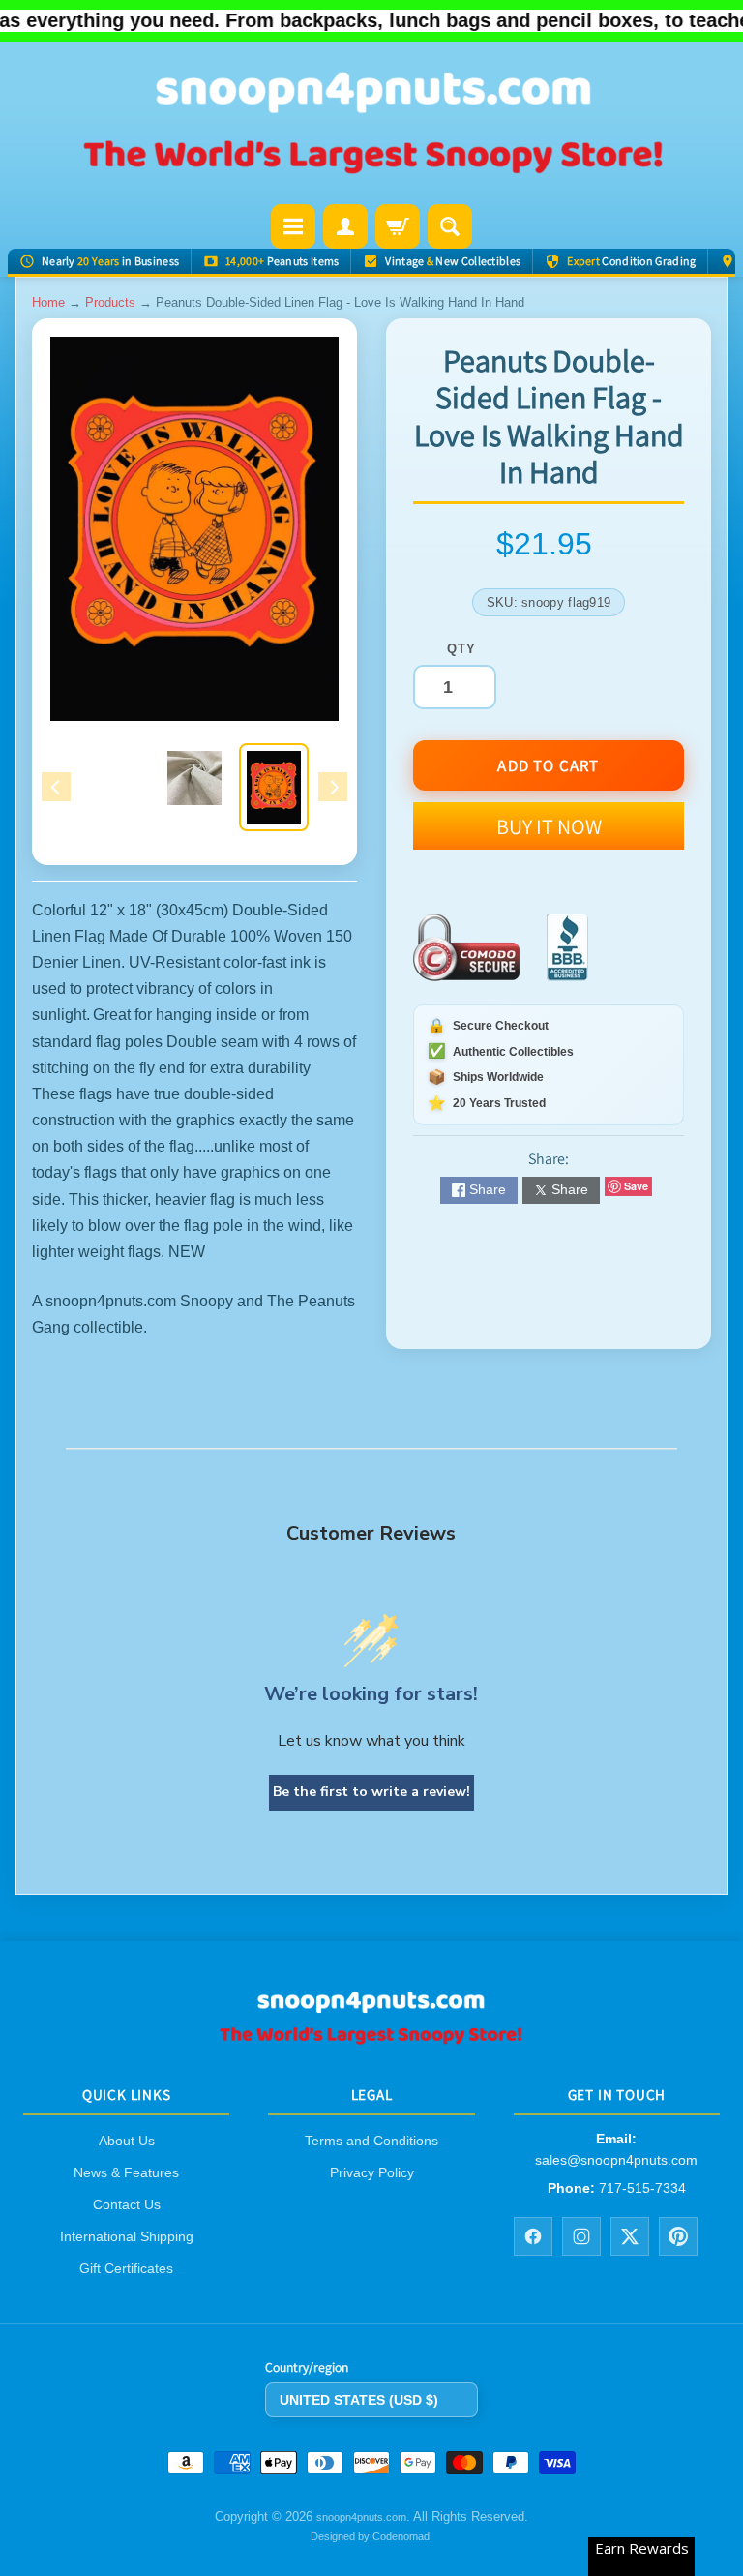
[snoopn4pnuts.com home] (371, 2037)
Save (636, 1186)
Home (48, 302)
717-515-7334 (642, 2188)
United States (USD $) (359, 2399)
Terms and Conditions (371, 2141)
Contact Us (127, 2204)
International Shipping (127, 2236)
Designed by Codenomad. (371, 2536)
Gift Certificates (126, 2268)
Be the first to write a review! (371, 1792)
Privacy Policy (372, 2172)
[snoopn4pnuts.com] (371, 125)
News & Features (126, 2172)
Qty (461, 649)
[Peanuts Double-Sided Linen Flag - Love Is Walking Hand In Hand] (274, 787)
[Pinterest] (678, 2235)
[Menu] (293, 226)
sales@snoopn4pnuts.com (616, 2159)
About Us (127, 2141)
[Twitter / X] (630, 2235)
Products (110, 302)
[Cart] (398, 226)
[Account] (345, 226)
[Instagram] (581, 2235)
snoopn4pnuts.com (361, 2517)
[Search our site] (450, 226)
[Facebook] (533, 2235)
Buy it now (549, 826)
